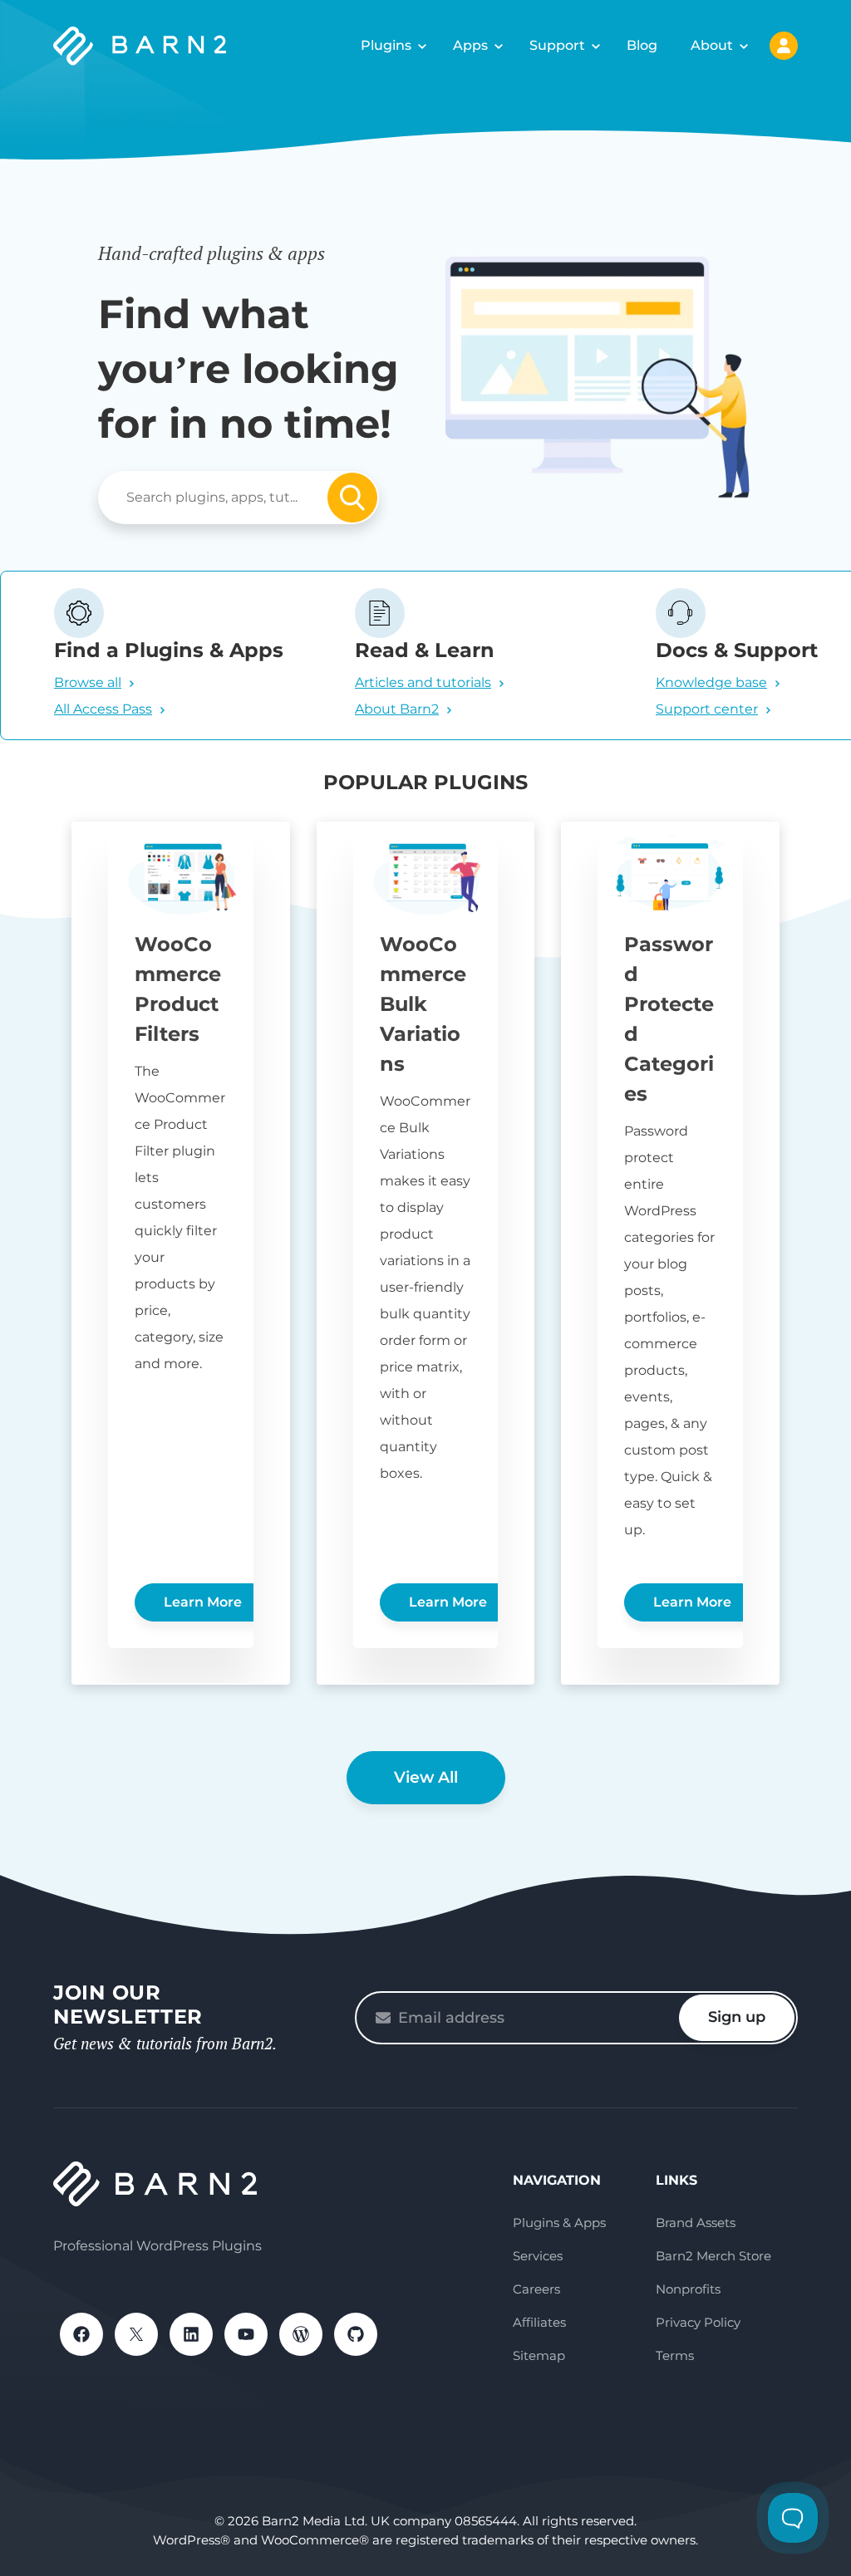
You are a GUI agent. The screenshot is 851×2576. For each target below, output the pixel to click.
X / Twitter (136, 2334)
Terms (675, 2355)
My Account (784, 46)
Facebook (81, 2334)
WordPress (301, 2334)
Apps (470, 45)
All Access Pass (103, 709)
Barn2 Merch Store (713, 2256)
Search (352, 498)
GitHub (356, 2334)
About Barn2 (397, 709)
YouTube (246, 2334)
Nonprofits (688, 2289)
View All (426, 1777)
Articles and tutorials (423, 682)
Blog (642, 45)
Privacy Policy (698, 2322)
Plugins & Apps (559, 2223)
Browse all (88, 682)
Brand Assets (696, 2223)
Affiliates (539, 2322)
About (712, 45)
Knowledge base (711, 682)
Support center (707, 709)
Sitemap (539, 2355)
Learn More (203, 1602)
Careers (536, 2289)
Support (557, 45)
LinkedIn (191, 2334)
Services (538, 2256)
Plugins (386, 45)
